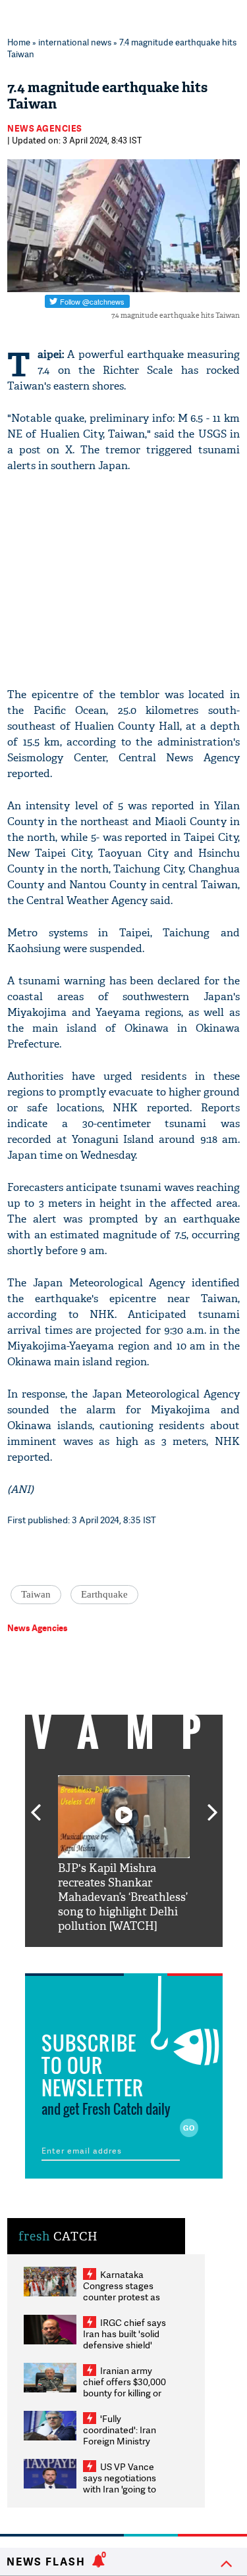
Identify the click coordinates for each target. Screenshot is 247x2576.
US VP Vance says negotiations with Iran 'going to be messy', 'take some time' (120, 2489)
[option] (124, 1855)
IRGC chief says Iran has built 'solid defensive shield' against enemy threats (124, 2345)
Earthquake (104, 1594)
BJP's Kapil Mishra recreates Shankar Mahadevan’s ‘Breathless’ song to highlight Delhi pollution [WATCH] (123, 1897)
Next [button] (213, 1805)
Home (19, 42)
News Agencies (45, 128)
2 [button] (104, 1957)
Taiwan (36, 1594)
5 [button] (163, 1957)
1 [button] (84, 1957)
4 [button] (144, 1957)
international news (75, 42)
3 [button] (124, 1957)
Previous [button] (36, 1805)
